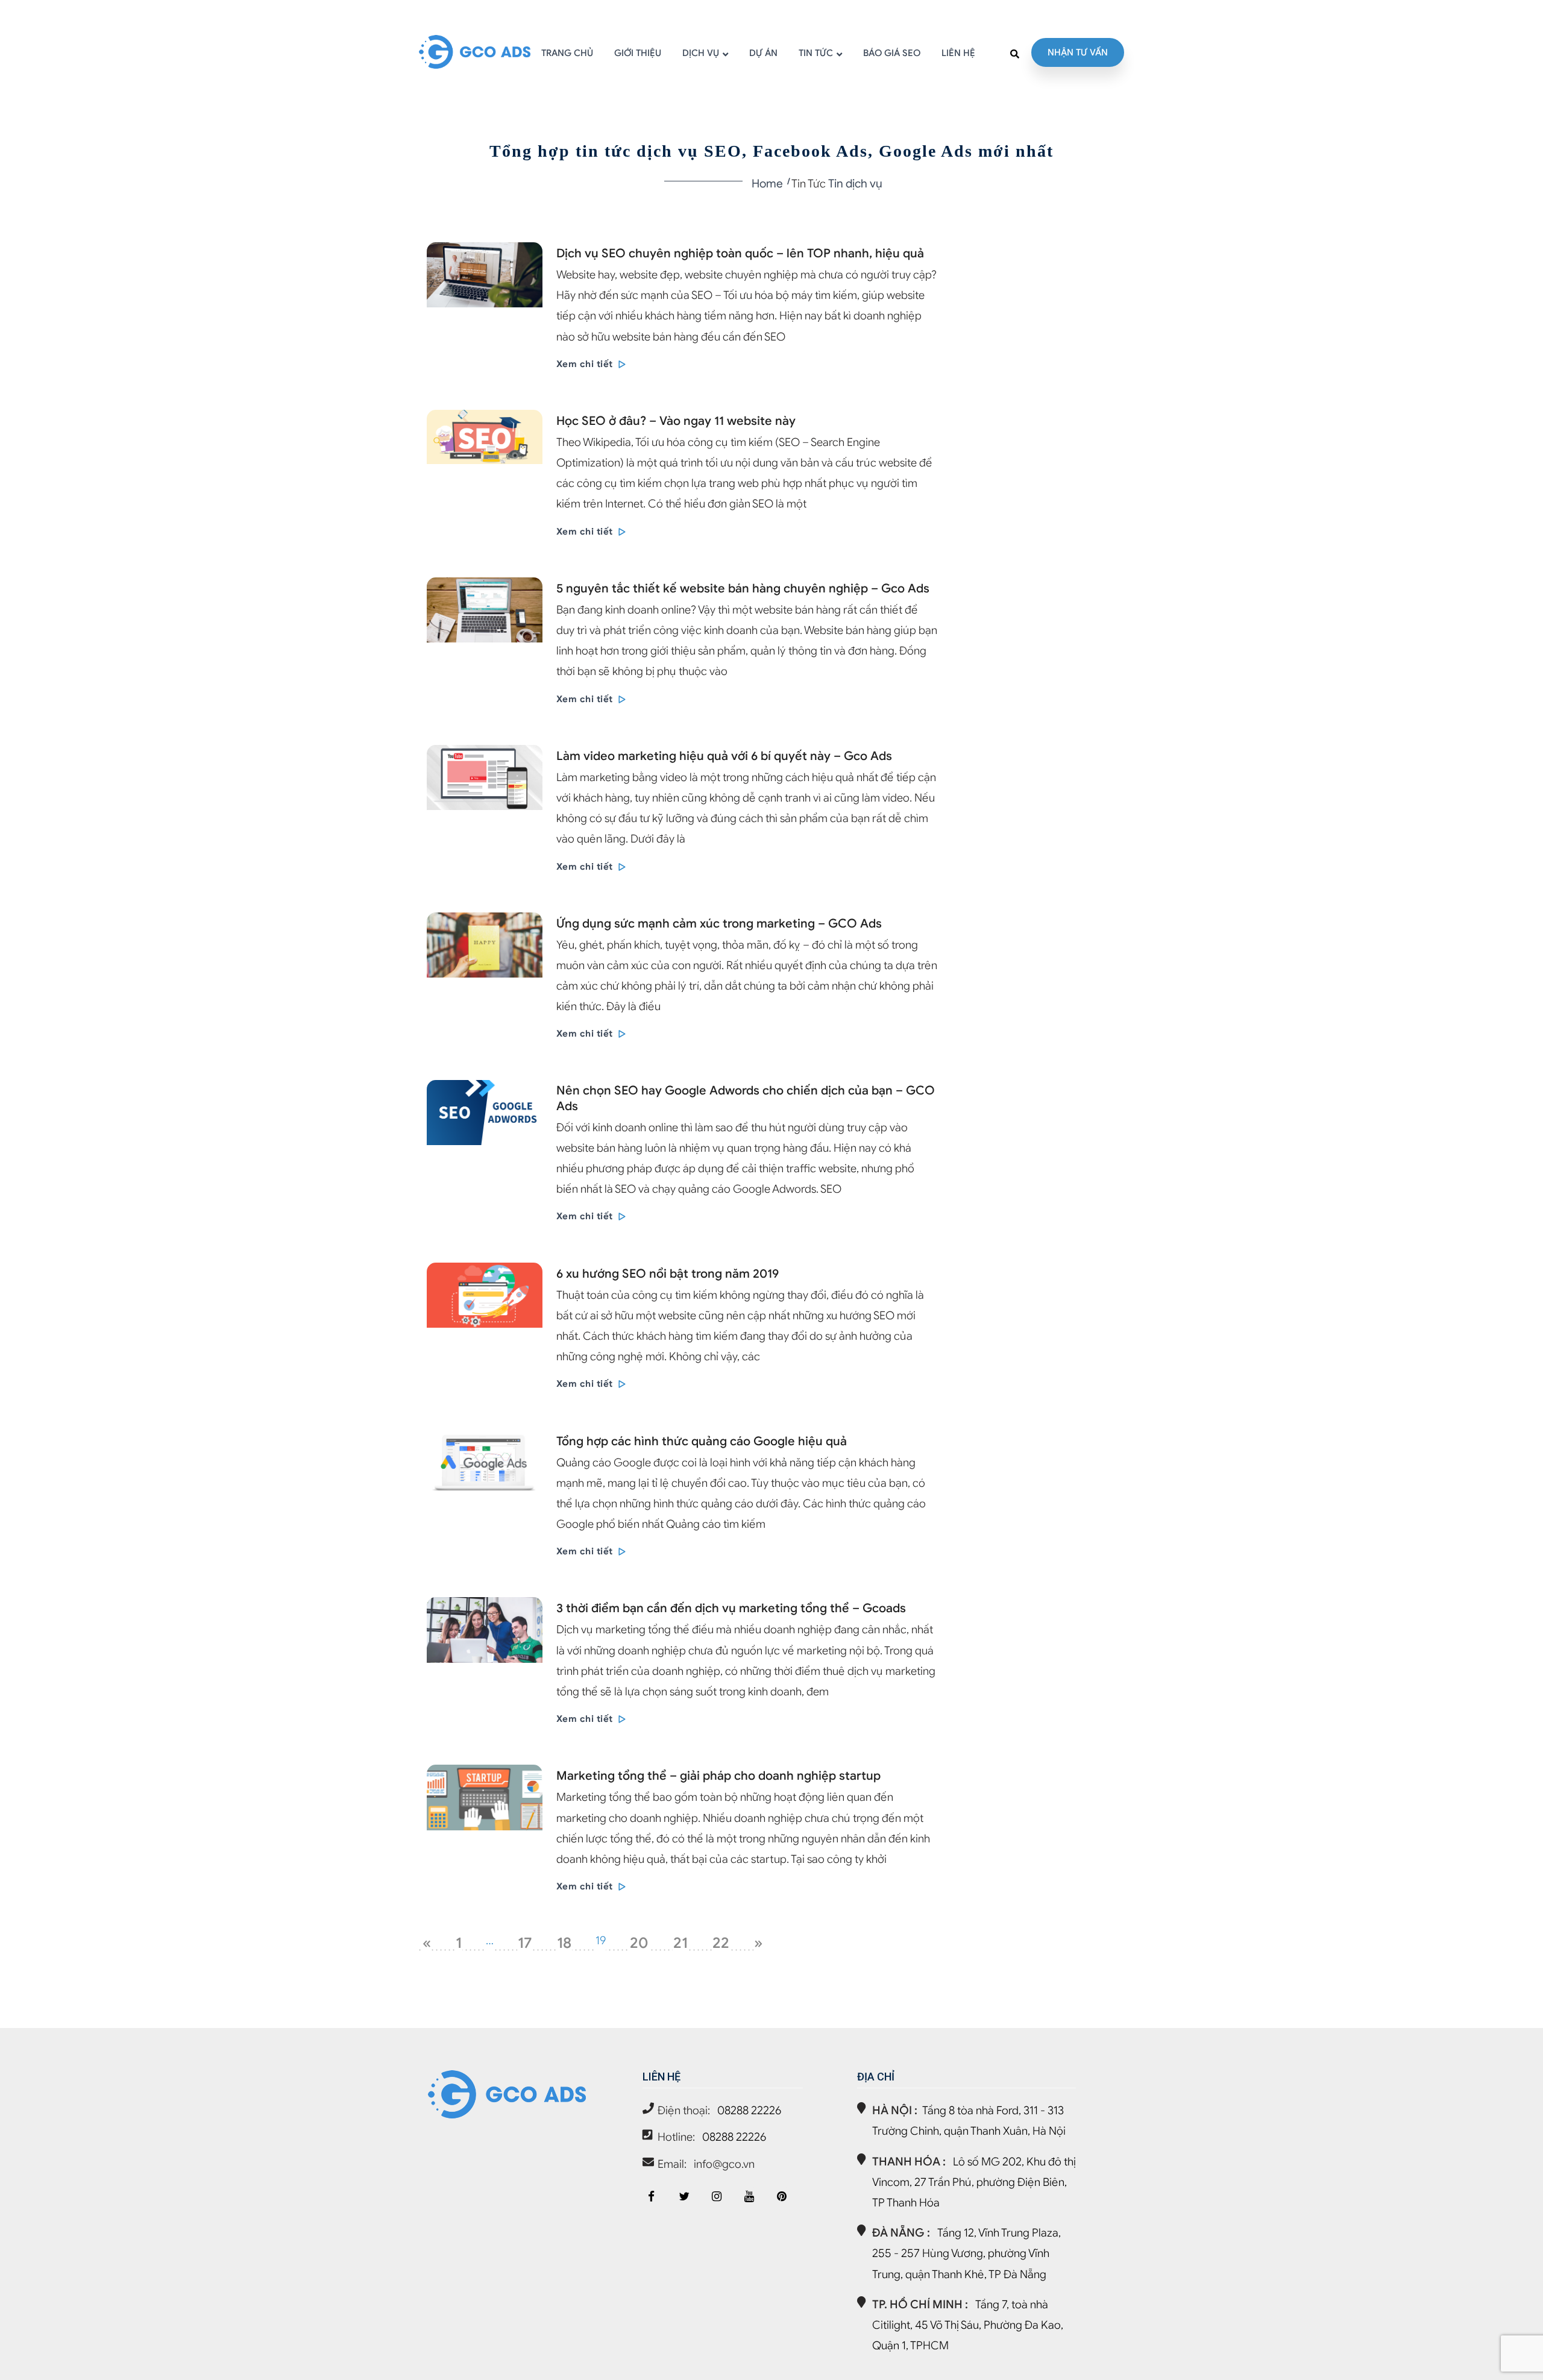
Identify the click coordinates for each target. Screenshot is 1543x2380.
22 (721, 1943)
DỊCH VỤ (701, 53)
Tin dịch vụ (855, 184)
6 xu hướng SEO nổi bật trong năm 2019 (668, 1274)
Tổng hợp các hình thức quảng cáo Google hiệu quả (702, 1441)
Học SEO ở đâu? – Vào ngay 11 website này (676, 421)
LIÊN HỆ (958, 53)
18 (564, 1943)
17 (525, 1943)
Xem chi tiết (586, 364)
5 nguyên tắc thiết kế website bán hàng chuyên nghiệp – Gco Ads (743, 589)
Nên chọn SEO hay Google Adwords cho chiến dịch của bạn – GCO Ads (746, 1098)
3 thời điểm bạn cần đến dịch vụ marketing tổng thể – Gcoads (731, 1608)
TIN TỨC (816, 53)
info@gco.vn (724, 2164)
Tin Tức (809, 184)
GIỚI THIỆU (638, 53)
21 (680, 1943)
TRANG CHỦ (567, 53)
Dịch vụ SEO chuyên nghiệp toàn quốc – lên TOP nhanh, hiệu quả (740, 253)
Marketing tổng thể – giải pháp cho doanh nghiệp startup (718, 1776)
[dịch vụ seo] (782, 2196)
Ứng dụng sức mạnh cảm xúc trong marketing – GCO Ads (719, 924)
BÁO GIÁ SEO (892, 53)
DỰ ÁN (763, 53)
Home (767, 184)
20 (639, 1943)
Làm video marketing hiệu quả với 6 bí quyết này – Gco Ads (724, 756)
